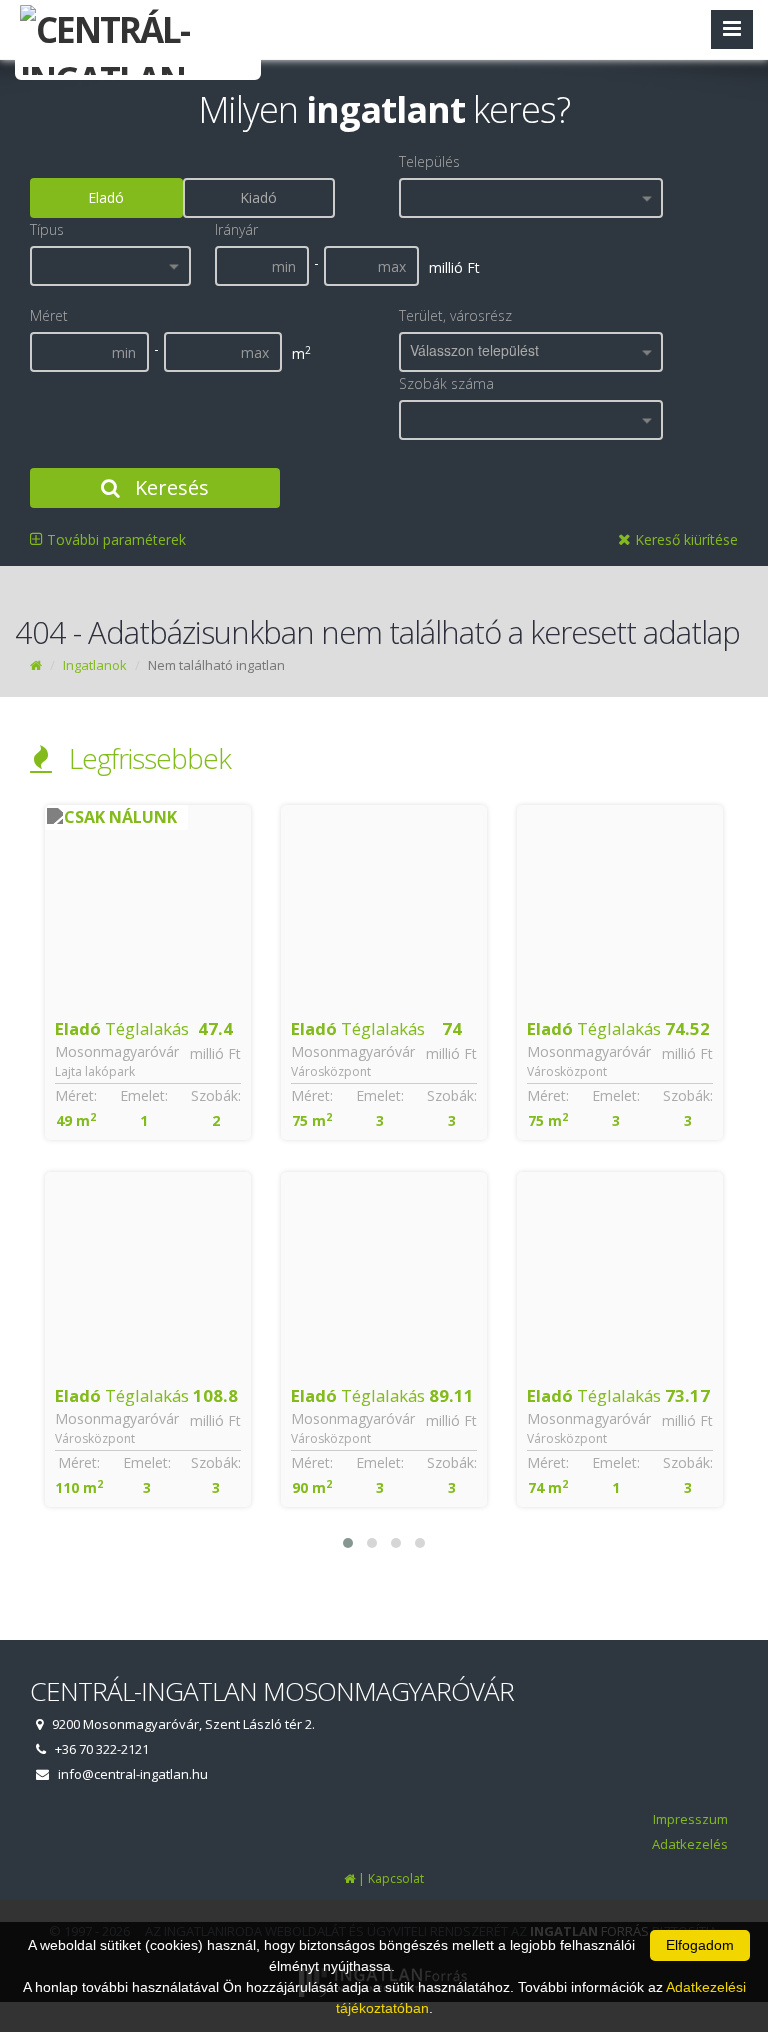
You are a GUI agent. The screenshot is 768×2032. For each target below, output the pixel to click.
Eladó (106, 197)
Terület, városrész (455, 315)
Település (429, 161)
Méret (49, 315)
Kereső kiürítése (684, 539)
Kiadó (258, 197)
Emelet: (144, 1095)
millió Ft (215, 1053)
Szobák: (216, 1095)
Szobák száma (446, 383)
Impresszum (690, 1819)
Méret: (76, 1095)
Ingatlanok (95, 665)
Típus (47, 229)
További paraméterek (114, 539)
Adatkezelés (690, 1844)
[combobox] (531, 198)
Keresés (169, 487)
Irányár (236, 229)
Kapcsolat (396, 1878)
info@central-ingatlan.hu (133, 1774)
